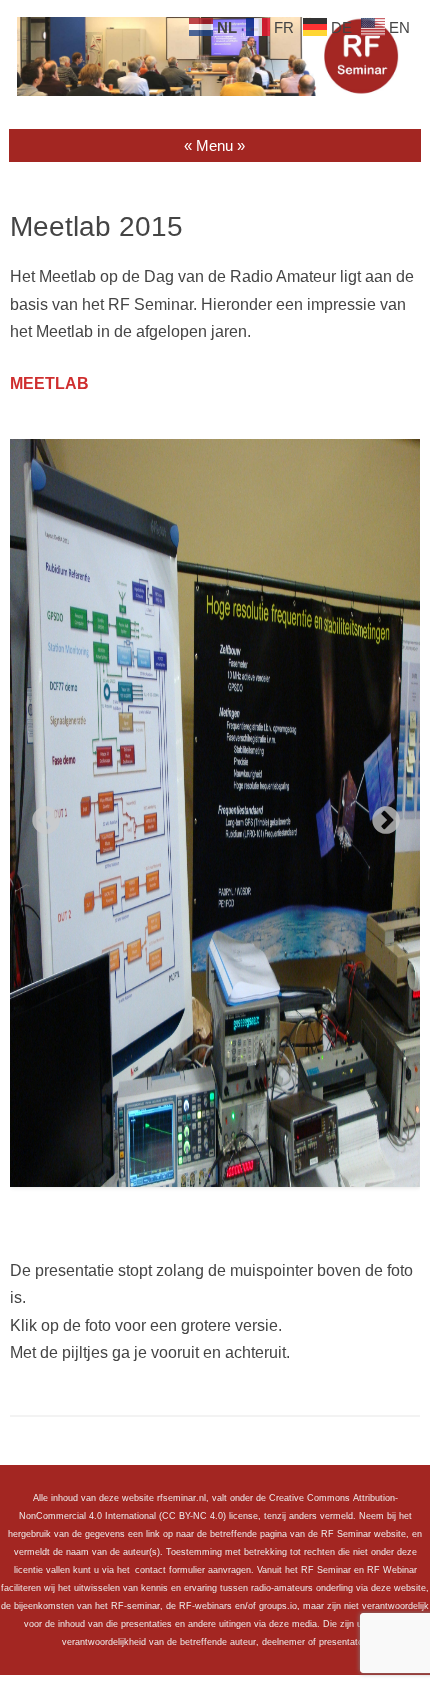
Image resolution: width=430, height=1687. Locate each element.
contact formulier (170, 1570)
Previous (40, 815)
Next (380, 815)
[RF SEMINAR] (215, 91)
